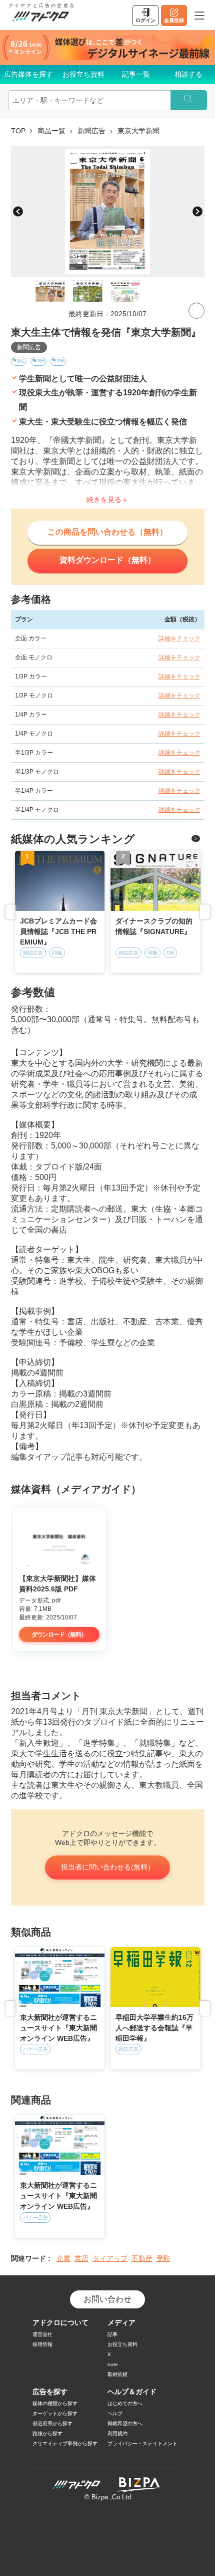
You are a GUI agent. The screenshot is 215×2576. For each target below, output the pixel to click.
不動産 (142, 2258)
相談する (188, 74)
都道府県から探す (52, 2423)
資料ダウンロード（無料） (107, 560)
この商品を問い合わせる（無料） (107, 532)
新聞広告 (91, 131)
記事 (112, 2334)
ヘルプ (115, 2413)
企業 (63, 2258)
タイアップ (110, 2258)
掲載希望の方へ (125, 2423)
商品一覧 (51, 131)
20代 (60, 361)
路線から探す (47, 2433)
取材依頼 (117, 2374)
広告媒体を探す (28, 74)
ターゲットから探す (55, 2413)
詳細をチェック (179, 638)
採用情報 (42, 2344)
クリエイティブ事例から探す (65, 2443)
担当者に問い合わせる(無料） (108, 1867)
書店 (81, 2258)
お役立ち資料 (83, 74)
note (113, 2364)
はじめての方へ (125, 2403)
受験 (163, 2258)
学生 (21, 361)
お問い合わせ (107, 2299)
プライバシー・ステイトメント (142, 2443)
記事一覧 (136, 74)
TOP (18, 131)
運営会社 (42, 2334)
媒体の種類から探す (55, 2403)
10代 (41, 361)
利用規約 (117, 2433)
